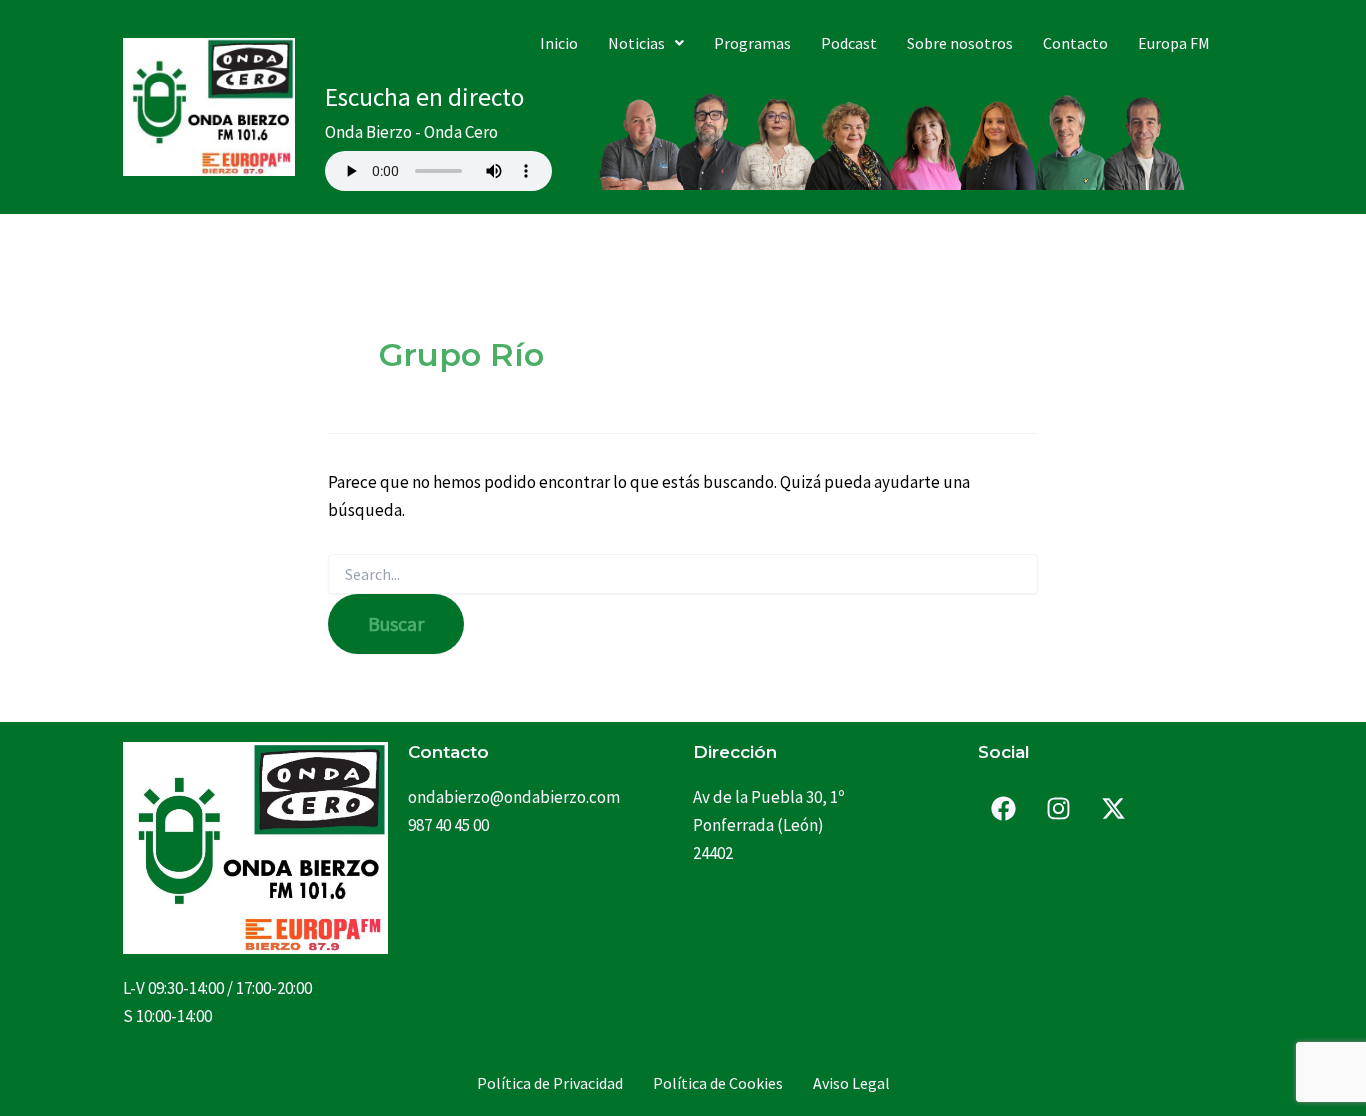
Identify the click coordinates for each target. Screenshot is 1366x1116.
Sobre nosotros (960, 43)
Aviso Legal (851, 1083)
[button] (646, 43)
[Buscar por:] (683, 575)
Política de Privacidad (550, 1083)
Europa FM (1174, 43)
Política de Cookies (718, 1083)
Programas (752, 43)
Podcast (849, 43)
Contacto (1075, 43)
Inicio (559, 43)
